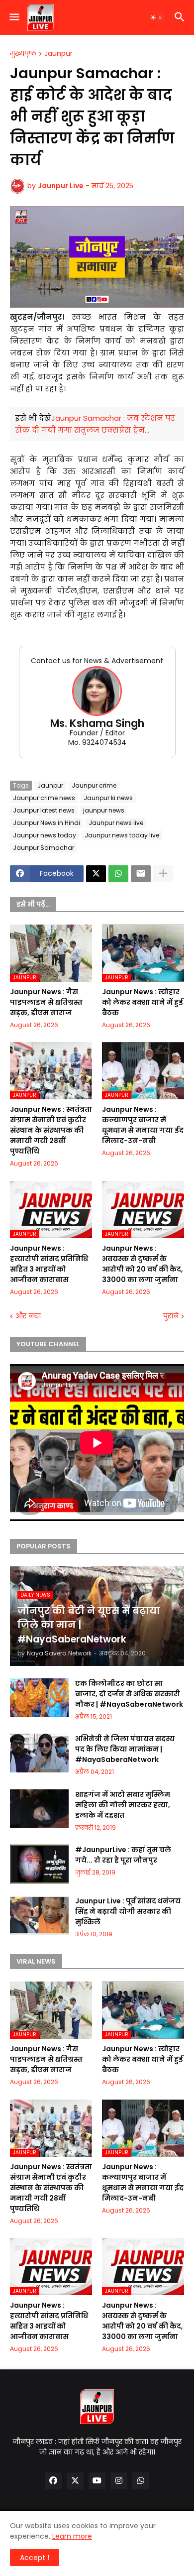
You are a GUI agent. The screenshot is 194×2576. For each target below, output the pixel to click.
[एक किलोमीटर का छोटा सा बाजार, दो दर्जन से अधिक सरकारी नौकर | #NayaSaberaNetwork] (39, 1698)
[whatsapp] (141, 2481)
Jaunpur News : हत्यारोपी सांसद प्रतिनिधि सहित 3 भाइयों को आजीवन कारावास (49, 1264)
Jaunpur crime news (44, 798)
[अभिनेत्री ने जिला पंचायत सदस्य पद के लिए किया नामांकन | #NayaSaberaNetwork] (39, 1753)
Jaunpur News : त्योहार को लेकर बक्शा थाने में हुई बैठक (143, 1002)
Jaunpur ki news (108, 798)
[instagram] (119, 2481)
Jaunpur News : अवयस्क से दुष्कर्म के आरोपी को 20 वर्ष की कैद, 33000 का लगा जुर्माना (143, 1264)
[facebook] (53, 2481)
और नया (28, 1316)
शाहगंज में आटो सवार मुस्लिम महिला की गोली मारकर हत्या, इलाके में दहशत (123, 1805)
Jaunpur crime (94, 785)
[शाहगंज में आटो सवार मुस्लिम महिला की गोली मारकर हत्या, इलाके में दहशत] (39, 1809)
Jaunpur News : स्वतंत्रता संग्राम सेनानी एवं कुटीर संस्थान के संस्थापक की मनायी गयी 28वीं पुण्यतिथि (51, 1130)
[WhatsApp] (118, 874)
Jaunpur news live (116, 823)
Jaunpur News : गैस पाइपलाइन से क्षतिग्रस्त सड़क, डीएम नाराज (46, 1002)
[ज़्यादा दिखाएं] (163, 874)
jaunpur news (104, 810)
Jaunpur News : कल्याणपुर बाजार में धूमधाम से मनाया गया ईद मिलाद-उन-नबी (143, 1125)
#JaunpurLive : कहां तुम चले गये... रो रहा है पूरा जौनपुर (123, 1855)
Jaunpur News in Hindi (47, 823)
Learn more (72, 2536)
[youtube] (97, 2481)
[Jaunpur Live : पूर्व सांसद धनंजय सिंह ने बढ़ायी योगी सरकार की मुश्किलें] (39, 1915)
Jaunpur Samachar (44, 848)
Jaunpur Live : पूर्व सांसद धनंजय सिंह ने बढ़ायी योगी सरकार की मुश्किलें (128, 1911)
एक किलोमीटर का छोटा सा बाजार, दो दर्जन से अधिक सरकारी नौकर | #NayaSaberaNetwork (129, 1694)
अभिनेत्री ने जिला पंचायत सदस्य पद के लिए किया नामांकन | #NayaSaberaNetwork (125, 1749)
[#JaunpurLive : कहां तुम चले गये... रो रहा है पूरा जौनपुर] (39, 1864)
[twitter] (75, 2481)
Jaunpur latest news (44, 810)
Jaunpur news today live (122, 835)
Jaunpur (58, 54)
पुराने (171, 1316)
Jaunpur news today (45, 835)
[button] (14, 17)
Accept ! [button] (35, 2558)
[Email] (141, 874)
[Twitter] (96, 874)
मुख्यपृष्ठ (23, 54)
